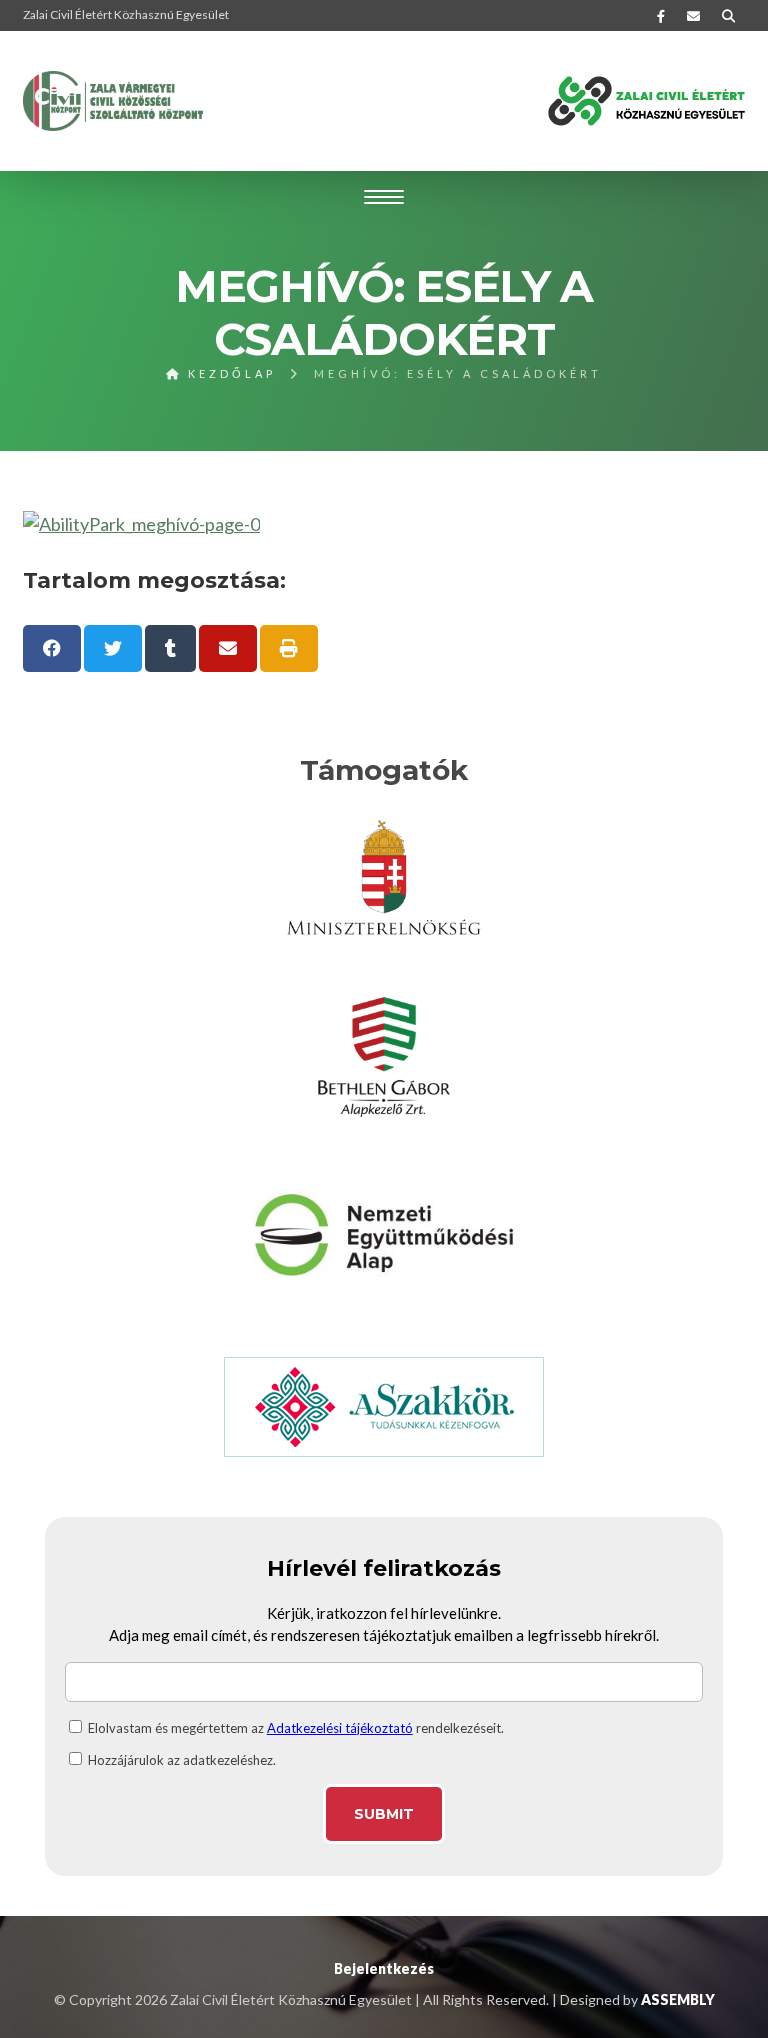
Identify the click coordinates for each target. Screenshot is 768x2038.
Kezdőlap (229, 373)
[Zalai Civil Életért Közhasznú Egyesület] (113, 101)
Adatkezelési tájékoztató (340, 1728)
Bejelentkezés (384, 1968)
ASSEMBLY (678, 1999)
